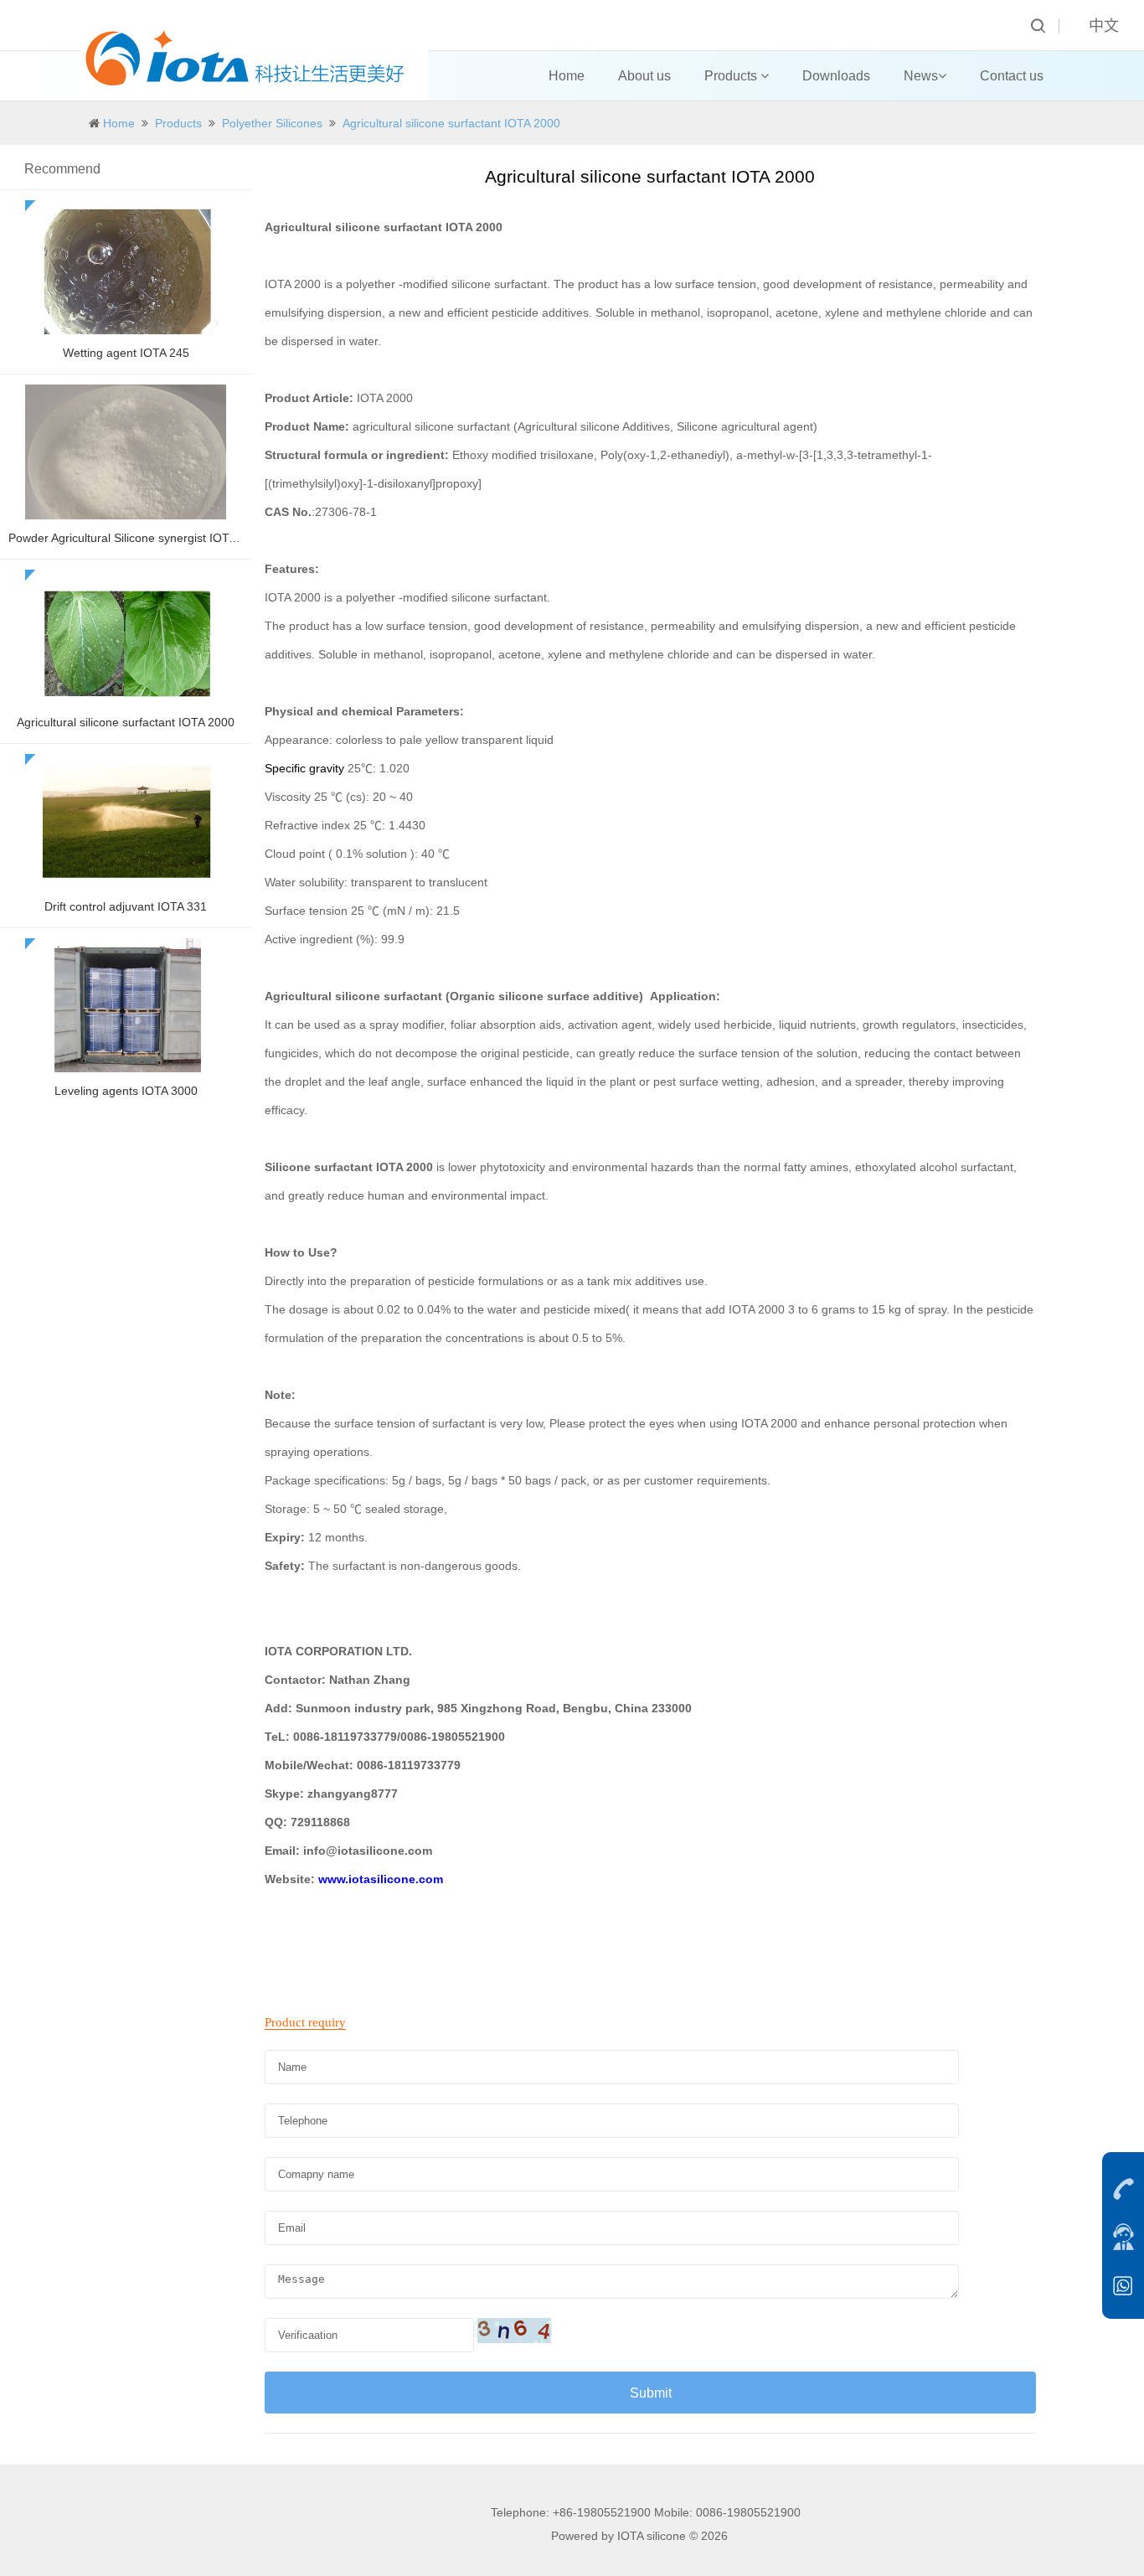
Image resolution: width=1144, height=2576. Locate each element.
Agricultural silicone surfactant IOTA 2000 (451, 123)
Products (732, 76)
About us (644, 76)
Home (567, 76)
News (921, 76)
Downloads (836, 76)
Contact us (1012, 76)
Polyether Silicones (272, 123)
